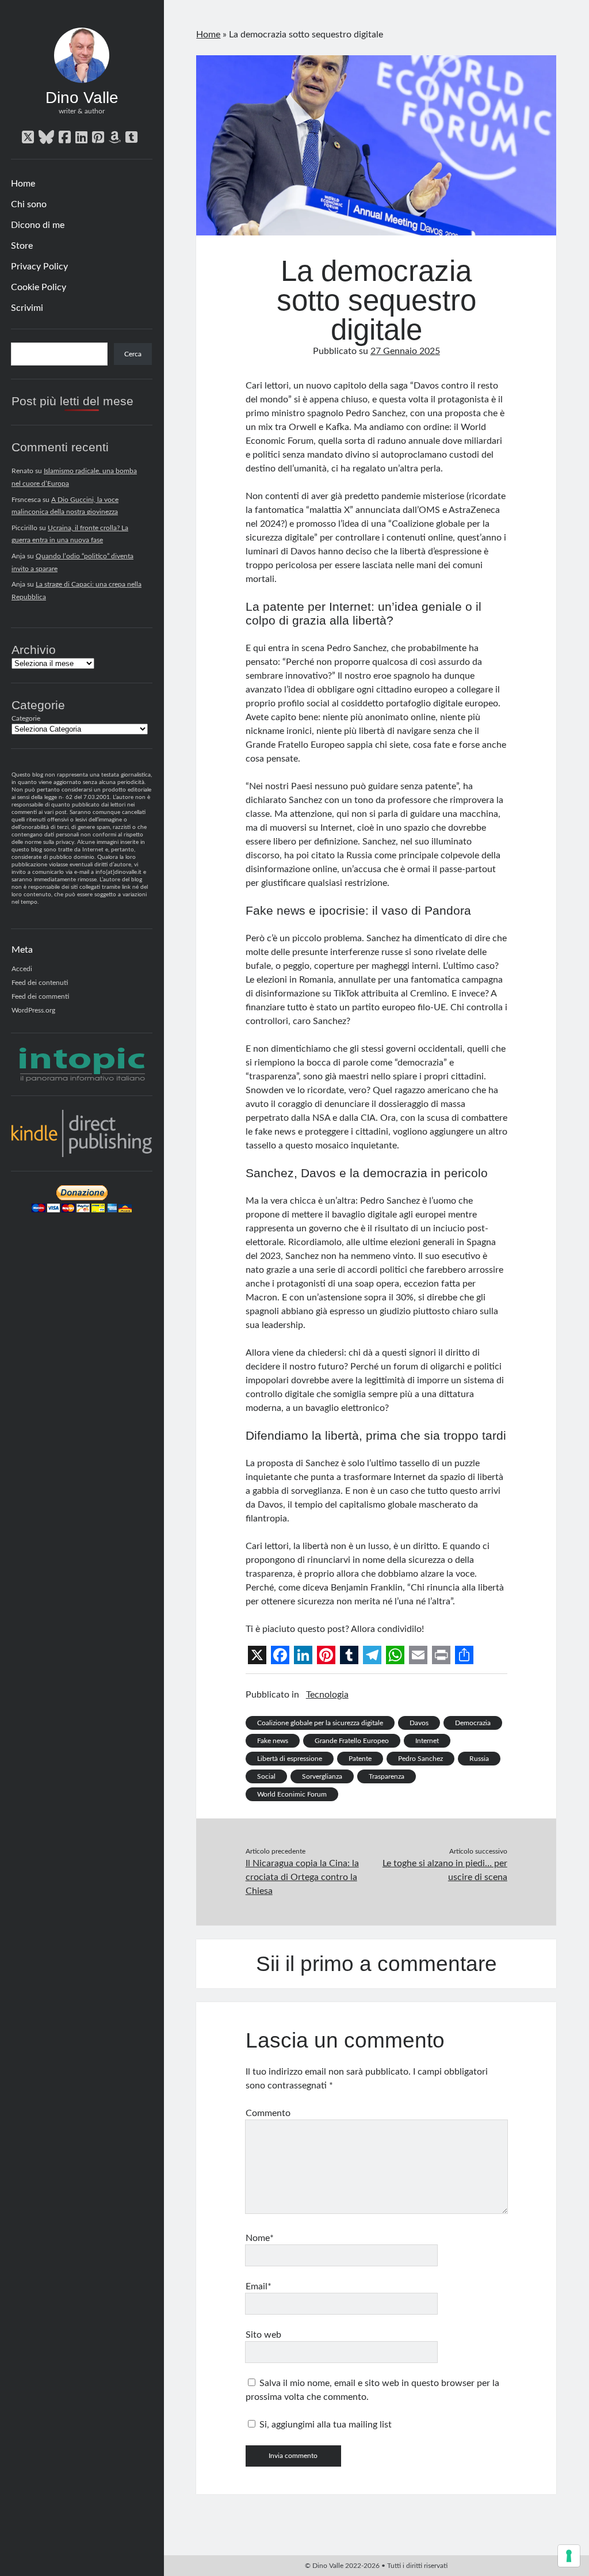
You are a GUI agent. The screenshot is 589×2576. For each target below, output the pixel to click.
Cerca (133, 354)
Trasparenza (387, 1776)
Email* (259, 2286)
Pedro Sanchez (420, 1759)
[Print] (441, 1655)
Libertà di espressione (290, 1759)
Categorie (26, 718)
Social (266, 1776)
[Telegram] (372, 1655)
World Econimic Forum (292, 1794)
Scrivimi (27, 308)
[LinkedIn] (303, 1655)
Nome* (260, 2238)
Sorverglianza (322, 1776)
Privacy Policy (39, 267)
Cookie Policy (39, 287)
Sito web (263, 2335)
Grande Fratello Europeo (352, 1741)
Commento (268, 2113)
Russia (479, 1759)
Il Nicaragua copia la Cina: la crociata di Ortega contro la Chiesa (302, 1877)
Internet (427, 1741)
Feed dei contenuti (40, 983)
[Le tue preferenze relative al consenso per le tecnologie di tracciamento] (569, 2556)
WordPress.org (33, 1010)
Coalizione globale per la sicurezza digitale (320, 1723)
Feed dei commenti (40, 996)
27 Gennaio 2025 (405, 351)
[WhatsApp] (395, 1655)
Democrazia (473, 1723)
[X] (257, 1655)
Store (22, 246)
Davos (419, 1723)
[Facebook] (280, 1655)
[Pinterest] (326, 1655)
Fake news (273, 1741)
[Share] (464, 1655)
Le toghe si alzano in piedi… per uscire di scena (445, 1870)
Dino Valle (82, 98)
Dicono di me (38, 225)
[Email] (418, 1655)
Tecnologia (327, 1695)
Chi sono (29, 204)
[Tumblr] (349, 1655)
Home (23, 184)
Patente (360, 1759)
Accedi (22, 969)
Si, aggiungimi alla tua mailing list (324, 2425)
